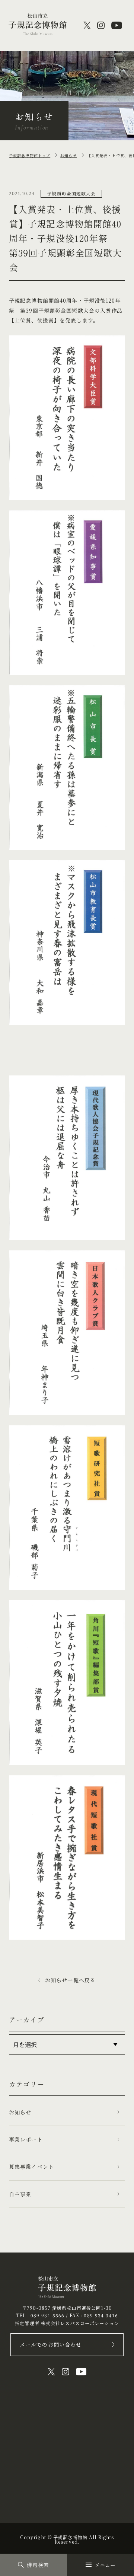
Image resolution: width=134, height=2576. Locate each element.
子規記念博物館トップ (30, 155)
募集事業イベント (31, 2167)
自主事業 (20, 2194)
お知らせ (68, 155)
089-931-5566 (47, 2315)
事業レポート (26, 2139)
